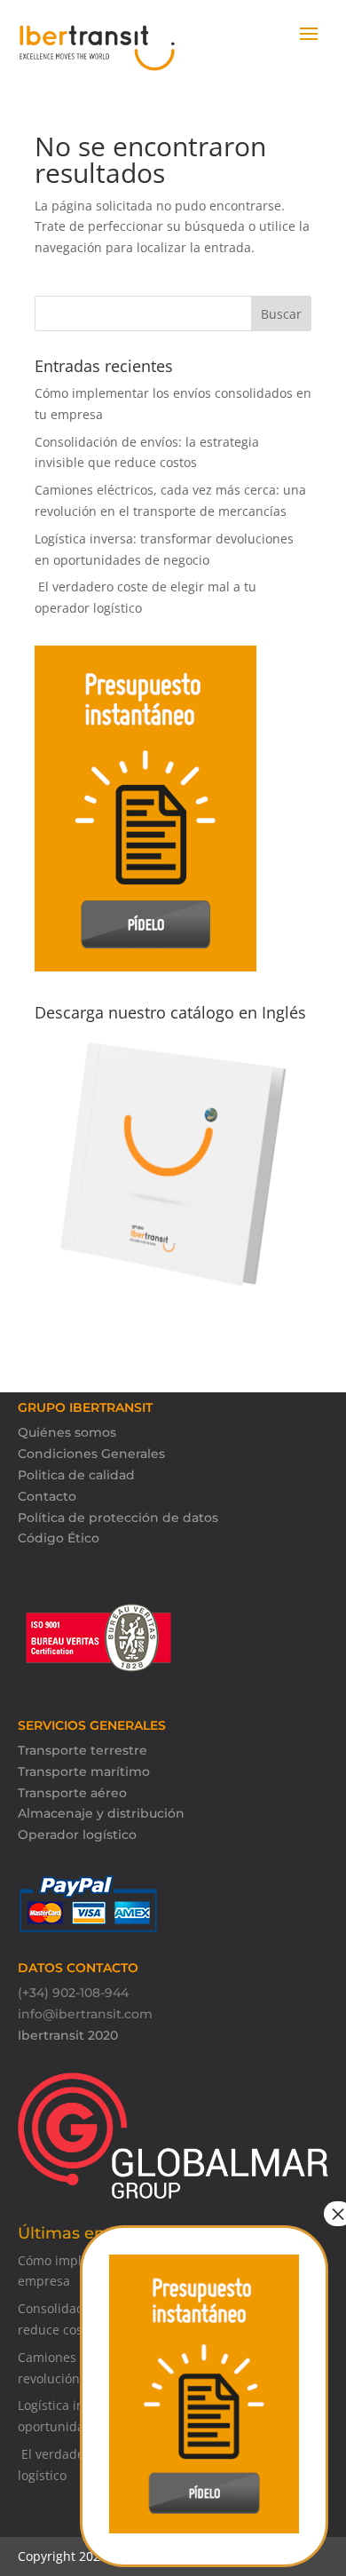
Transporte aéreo (72, 1793)
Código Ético (59, 1538)
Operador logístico (77, 1835)
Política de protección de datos (118, 1518)
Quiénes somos (67, 1432)
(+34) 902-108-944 (73, 1993)
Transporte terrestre (83, 1750)
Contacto (47, 1496)
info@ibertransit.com (85, 2014)
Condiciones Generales (91, 1454)
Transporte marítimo (84, 1771)
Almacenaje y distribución (101, 1813)
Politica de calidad (76, 1475)
